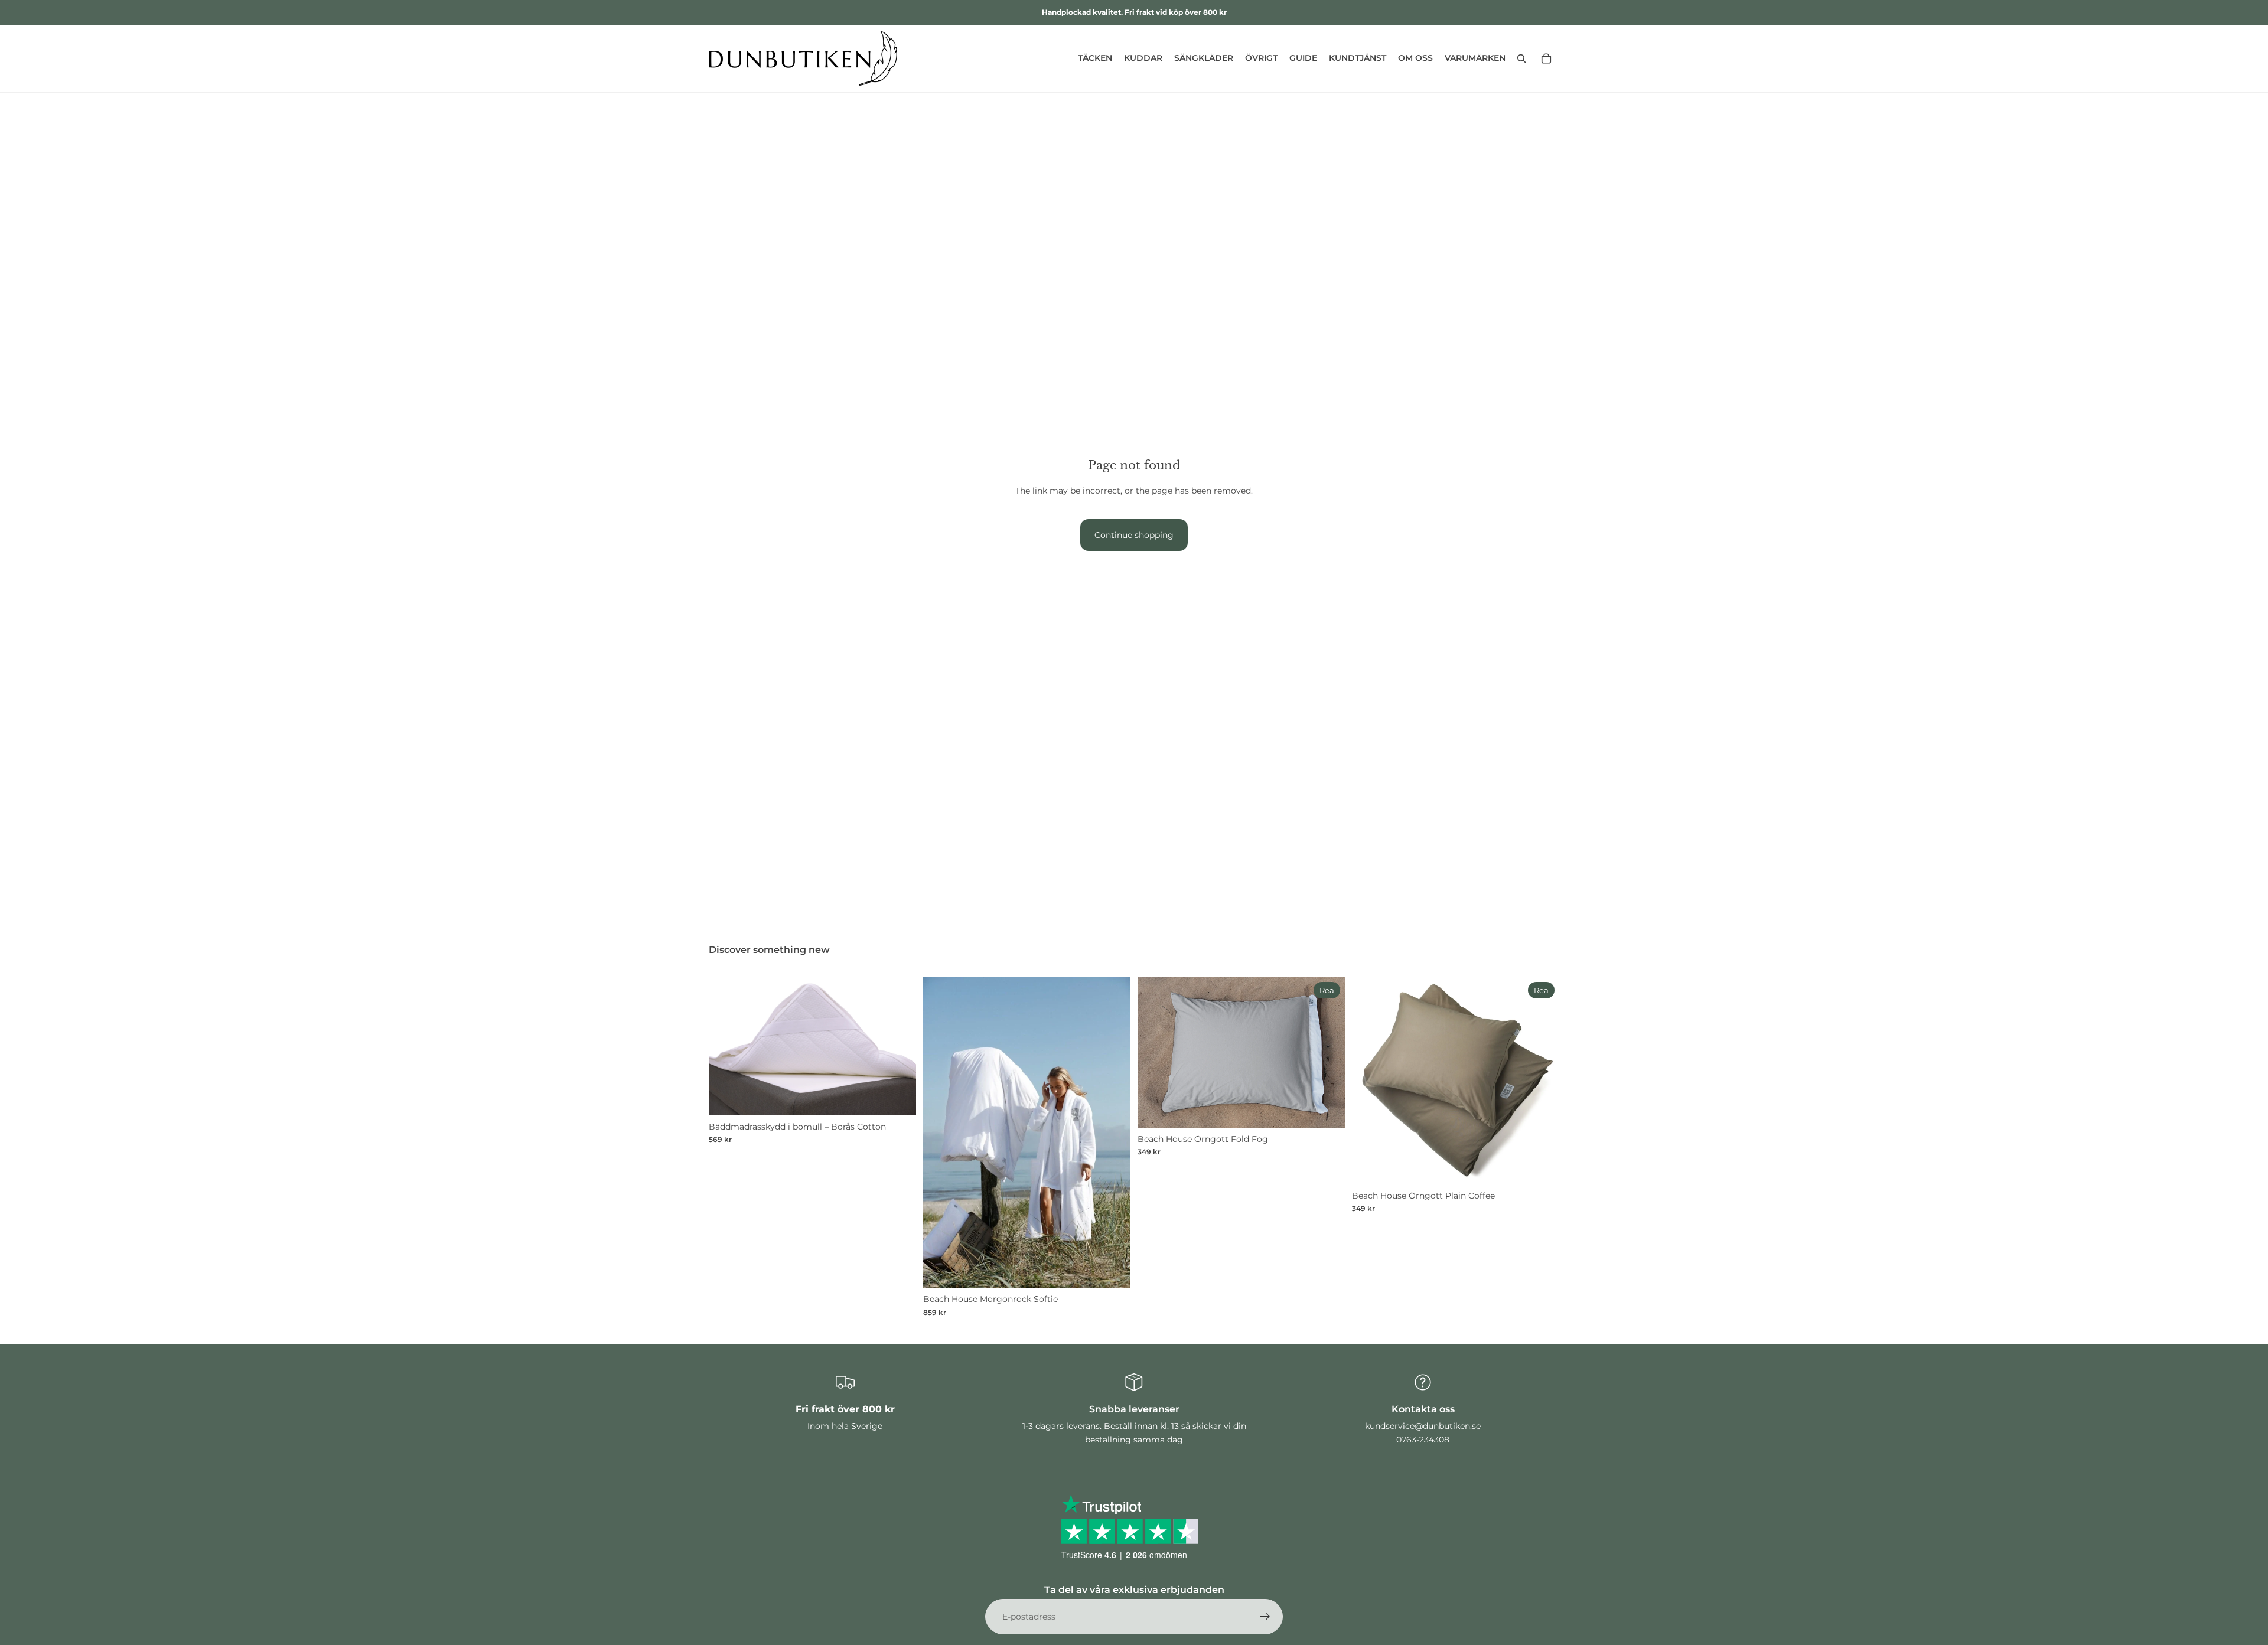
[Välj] (898, 1097)
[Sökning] (1521, 58)
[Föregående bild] (726, 1046)
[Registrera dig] (1265, 1617)
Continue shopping (1134, 535)
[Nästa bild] (898, 1046)
